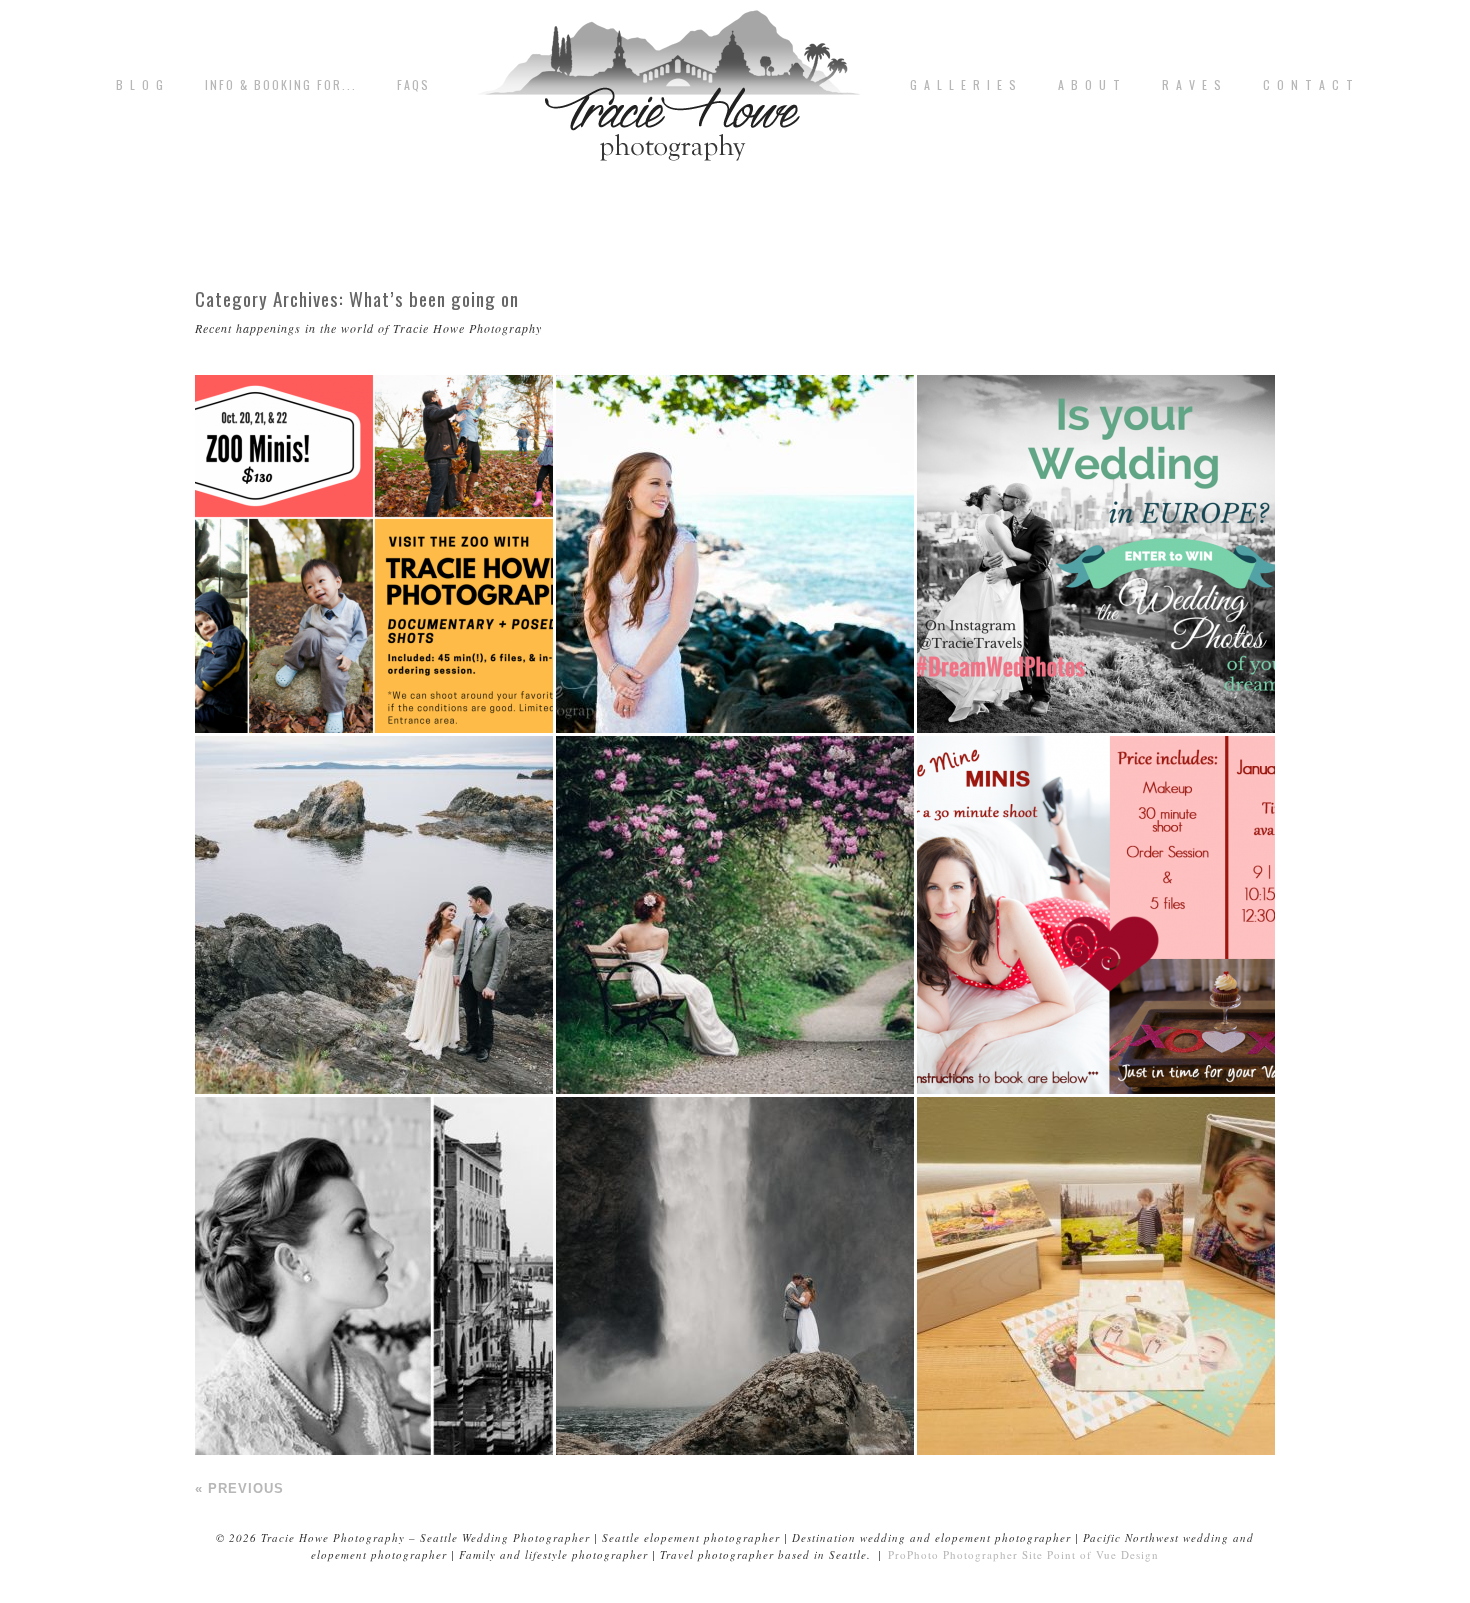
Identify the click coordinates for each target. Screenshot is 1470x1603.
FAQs (413, 85)
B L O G (140, 85)
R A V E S (1192, 85)
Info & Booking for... (281, 85)
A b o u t (1090, 85)
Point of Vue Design (1103, 1554)
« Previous (239, 1488)
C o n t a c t (1309, 85)
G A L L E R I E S (964, 85)
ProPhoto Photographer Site (965, 1554)
